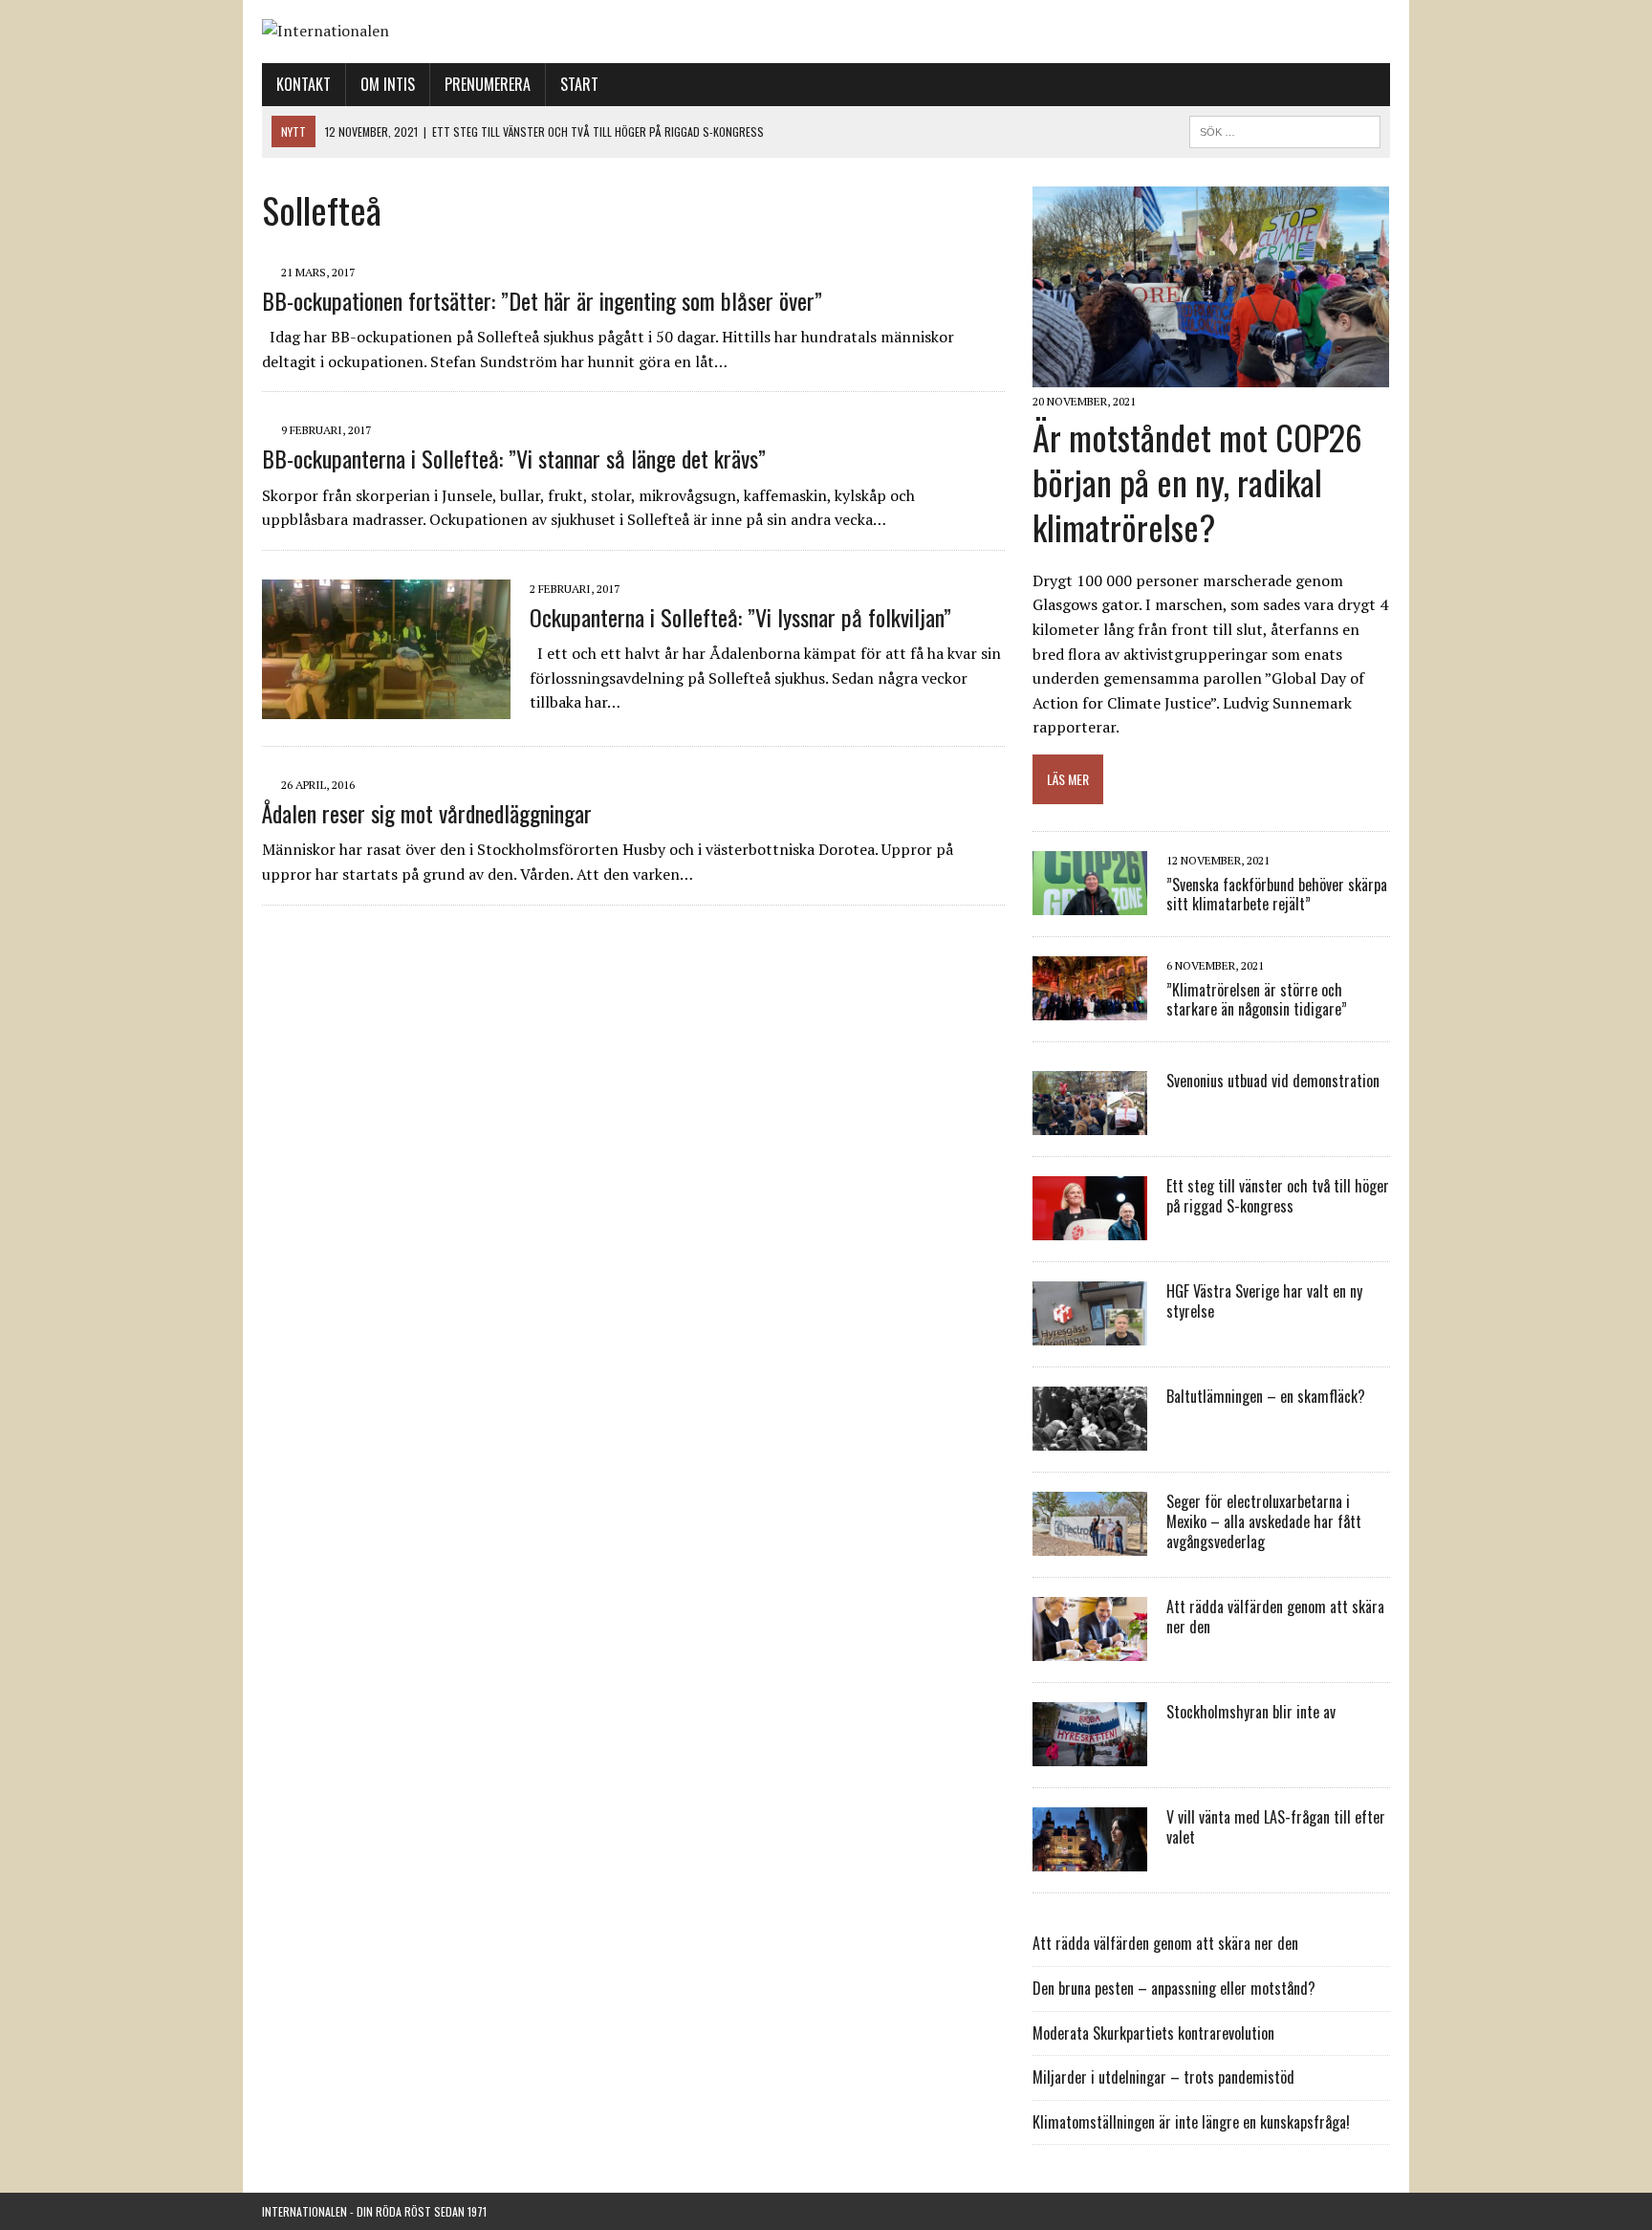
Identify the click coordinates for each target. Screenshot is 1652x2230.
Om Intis (388, 84)
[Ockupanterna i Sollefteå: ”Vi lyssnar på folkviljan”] (386, 706)
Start (579, 84)
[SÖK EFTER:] (1285, 129)
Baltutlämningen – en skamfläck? (1266, 1396)
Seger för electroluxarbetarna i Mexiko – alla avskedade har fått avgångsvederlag (1264, 1521)
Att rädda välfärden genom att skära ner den (1275, 1617)
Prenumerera (488, 84)
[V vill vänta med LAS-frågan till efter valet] (1090, 1859)
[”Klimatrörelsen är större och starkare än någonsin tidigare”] (1090, 1008)
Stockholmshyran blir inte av (1251, 1712)
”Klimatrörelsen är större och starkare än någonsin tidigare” (1257, 1000)
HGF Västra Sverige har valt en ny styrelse (1264, 1301)
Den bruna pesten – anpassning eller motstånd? (1174, 1988)
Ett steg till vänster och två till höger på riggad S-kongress (1278, 1196)
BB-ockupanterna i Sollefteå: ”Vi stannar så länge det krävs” (514, 458)
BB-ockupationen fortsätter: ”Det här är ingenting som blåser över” (542, 300)
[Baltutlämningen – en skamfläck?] (1090, 1438)
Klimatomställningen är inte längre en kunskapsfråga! (1191, 2122)
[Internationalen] (826, 32)
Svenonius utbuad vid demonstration (1273, 1081)
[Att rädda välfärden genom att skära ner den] (1090, 1649)
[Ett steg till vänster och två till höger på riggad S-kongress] (1090, 1228)
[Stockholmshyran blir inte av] (1090, 1754)
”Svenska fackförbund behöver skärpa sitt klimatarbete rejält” (1277, 895)
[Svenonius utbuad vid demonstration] (1090, 1123)
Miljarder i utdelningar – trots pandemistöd (1163, 2077)
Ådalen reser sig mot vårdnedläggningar (427, 813)
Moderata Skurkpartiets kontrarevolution (1153, 2033)
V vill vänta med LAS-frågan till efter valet (1276, 1827)
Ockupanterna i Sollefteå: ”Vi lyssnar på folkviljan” (740, 617)
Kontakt (304, 84)
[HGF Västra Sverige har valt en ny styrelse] (1090, 1333)
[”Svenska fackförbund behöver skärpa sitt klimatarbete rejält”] (1090, 903)
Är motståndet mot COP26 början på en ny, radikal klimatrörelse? (1197, 481)
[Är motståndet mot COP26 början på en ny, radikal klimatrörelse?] (1211, 375)
